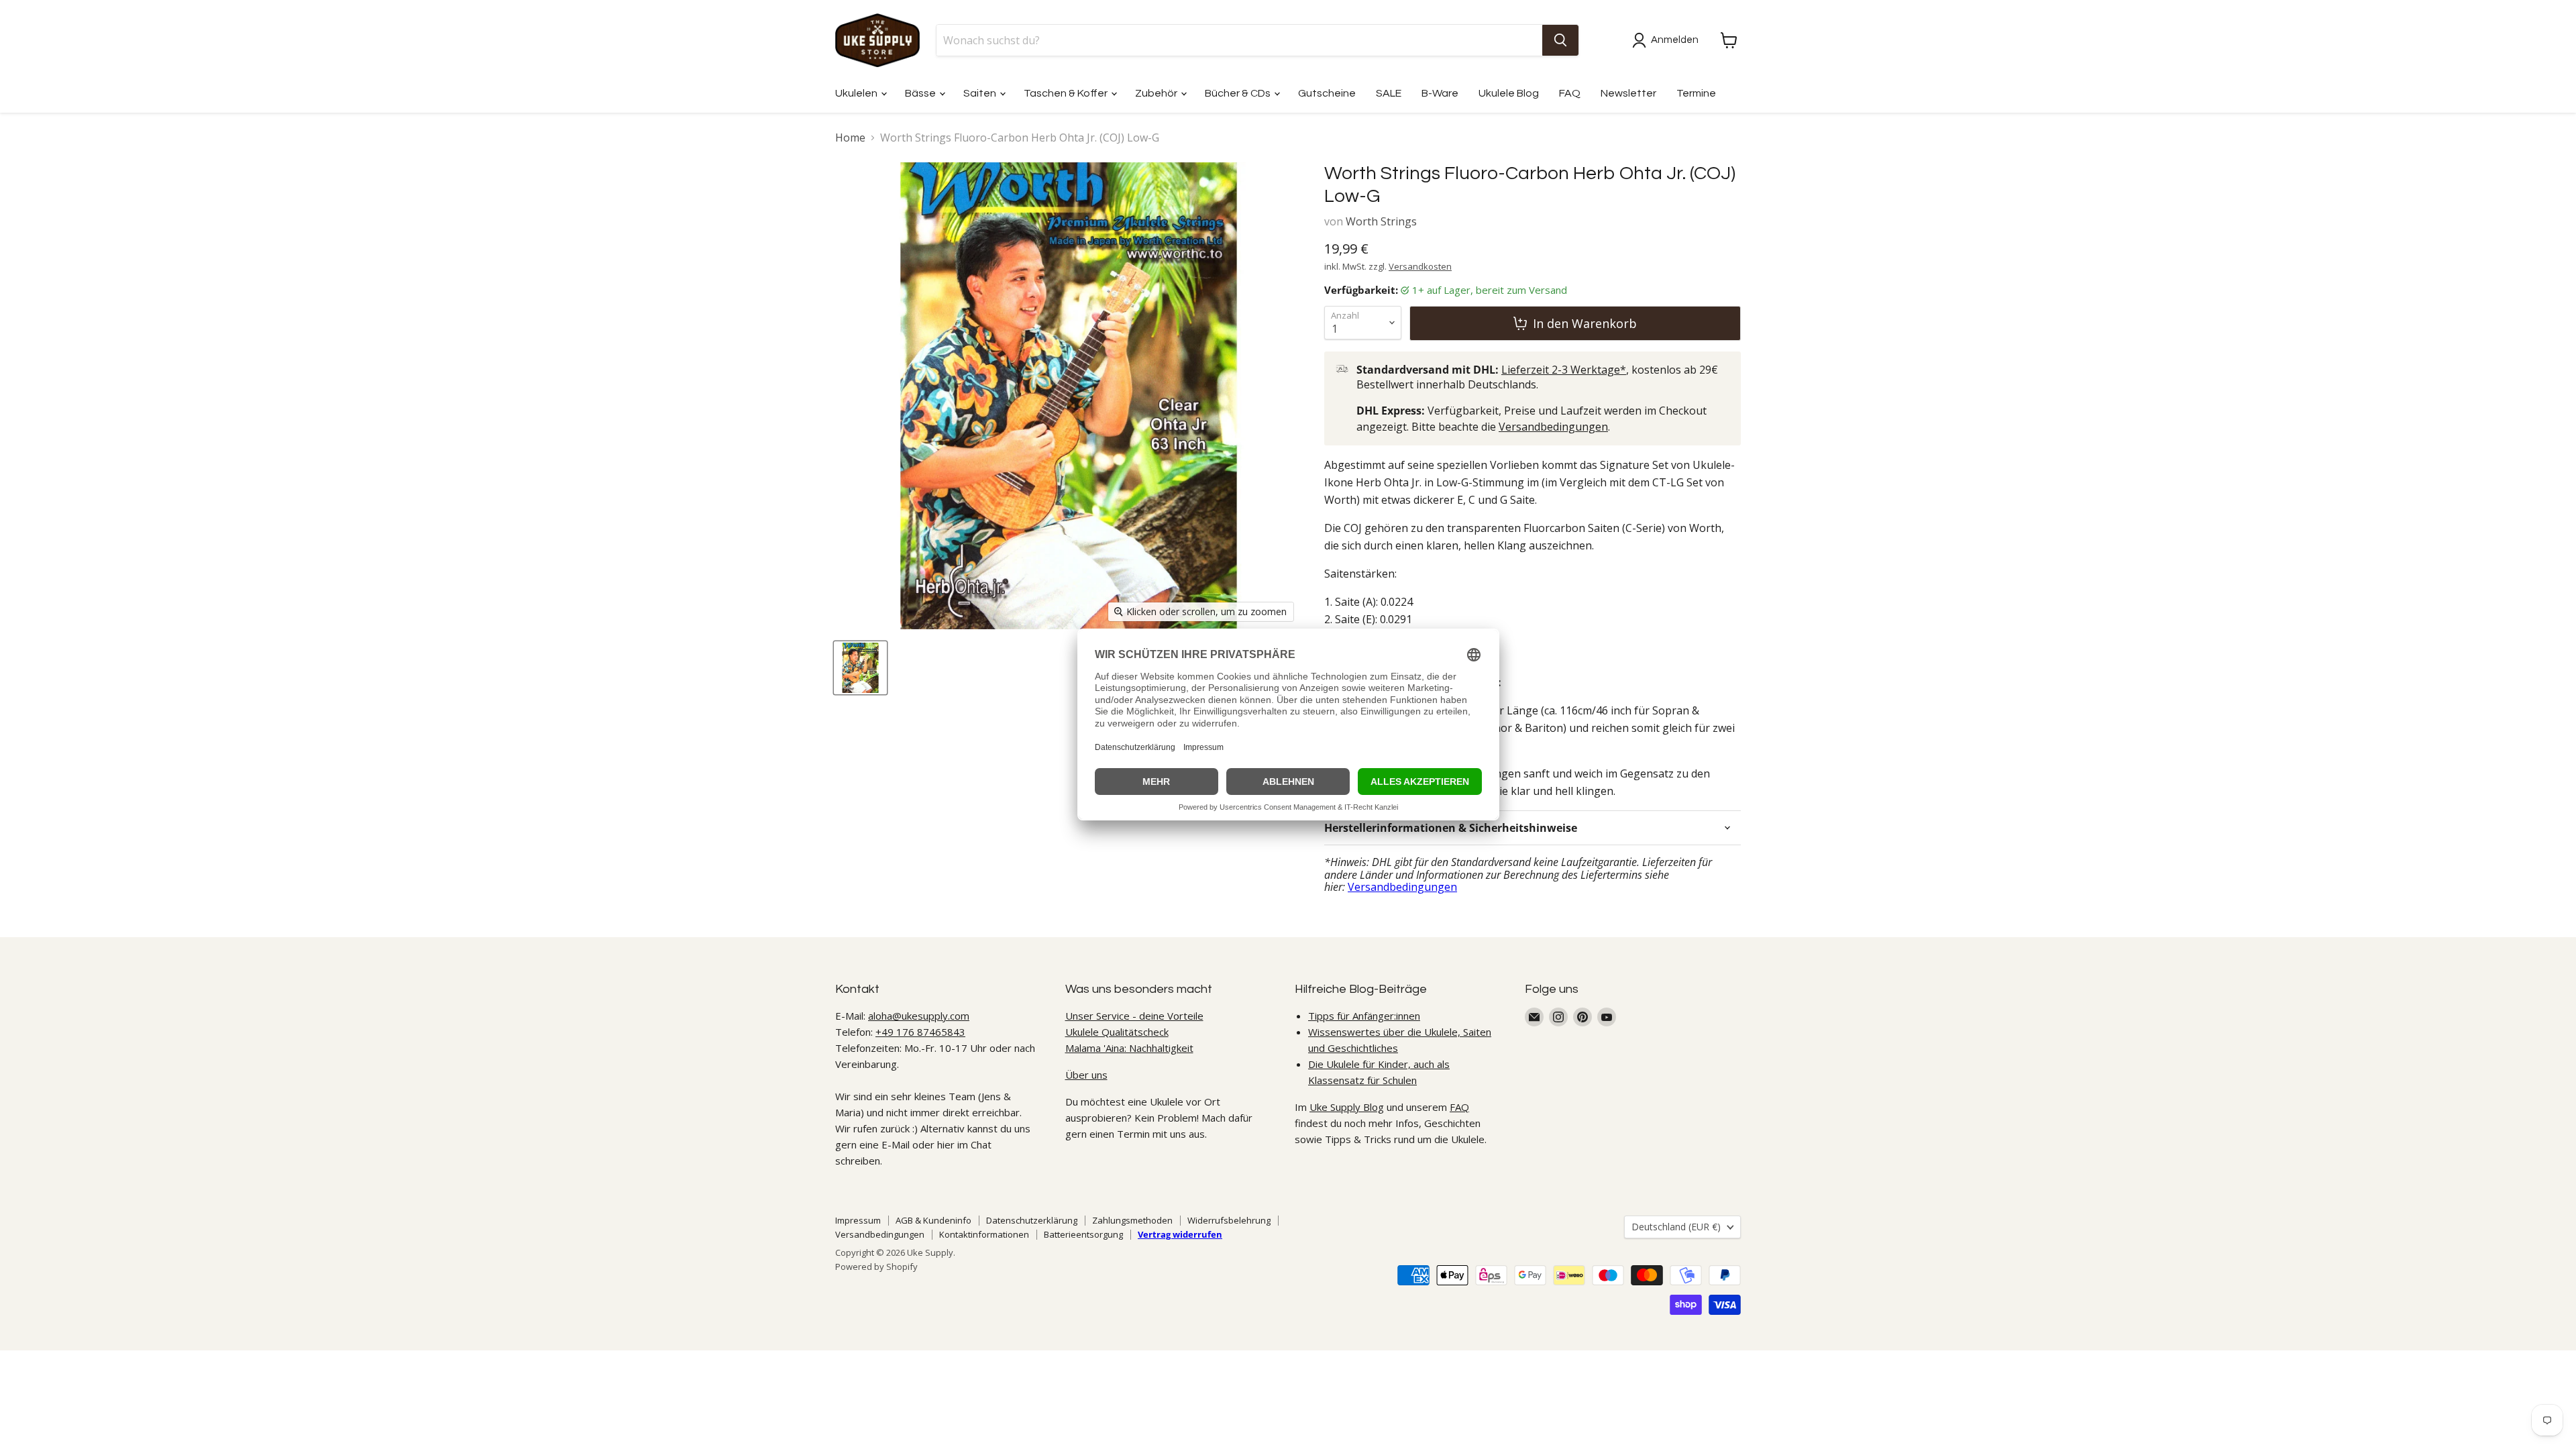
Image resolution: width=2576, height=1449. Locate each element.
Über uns (1086, 1075)
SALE (1389, 93)
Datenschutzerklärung (1032, 1220)
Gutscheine (1327, 93)
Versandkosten (1420, 266)
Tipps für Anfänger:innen (1364, 1016)
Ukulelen (857, 93)
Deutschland (1676, 1227)
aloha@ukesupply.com (919, 1016)
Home (850, 138)
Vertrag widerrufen (1180, 1234)
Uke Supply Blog (1347, 1107)
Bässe (921, 93)
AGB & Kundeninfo (933, 1220)
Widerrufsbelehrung (1229, 1220)
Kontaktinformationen (984, 1234)
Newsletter (1628, 93)
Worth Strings (1381, 221)
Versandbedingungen (1553, 427)
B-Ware (1440, 93)
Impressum (858, 1220)
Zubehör (1157, 93)
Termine (1696, 93)
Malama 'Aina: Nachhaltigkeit (1129, 1048)
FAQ (1570, 93)
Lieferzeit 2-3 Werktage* (1564, 370)
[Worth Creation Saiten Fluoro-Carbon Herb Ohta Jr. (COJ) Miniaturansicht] (860, 668)
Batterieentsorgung (1083, 1234)
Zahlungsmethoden (1132, 1220)
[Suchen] (1560, 40)
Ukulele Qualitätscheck (1117, 1032)
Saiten (981, 93)
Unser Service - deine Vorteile (1134, 1016)
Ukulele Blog (1509, 93)
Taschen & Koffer (1067, 93)
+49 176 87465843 (920, 1032)
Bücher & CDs (1239, 93)
